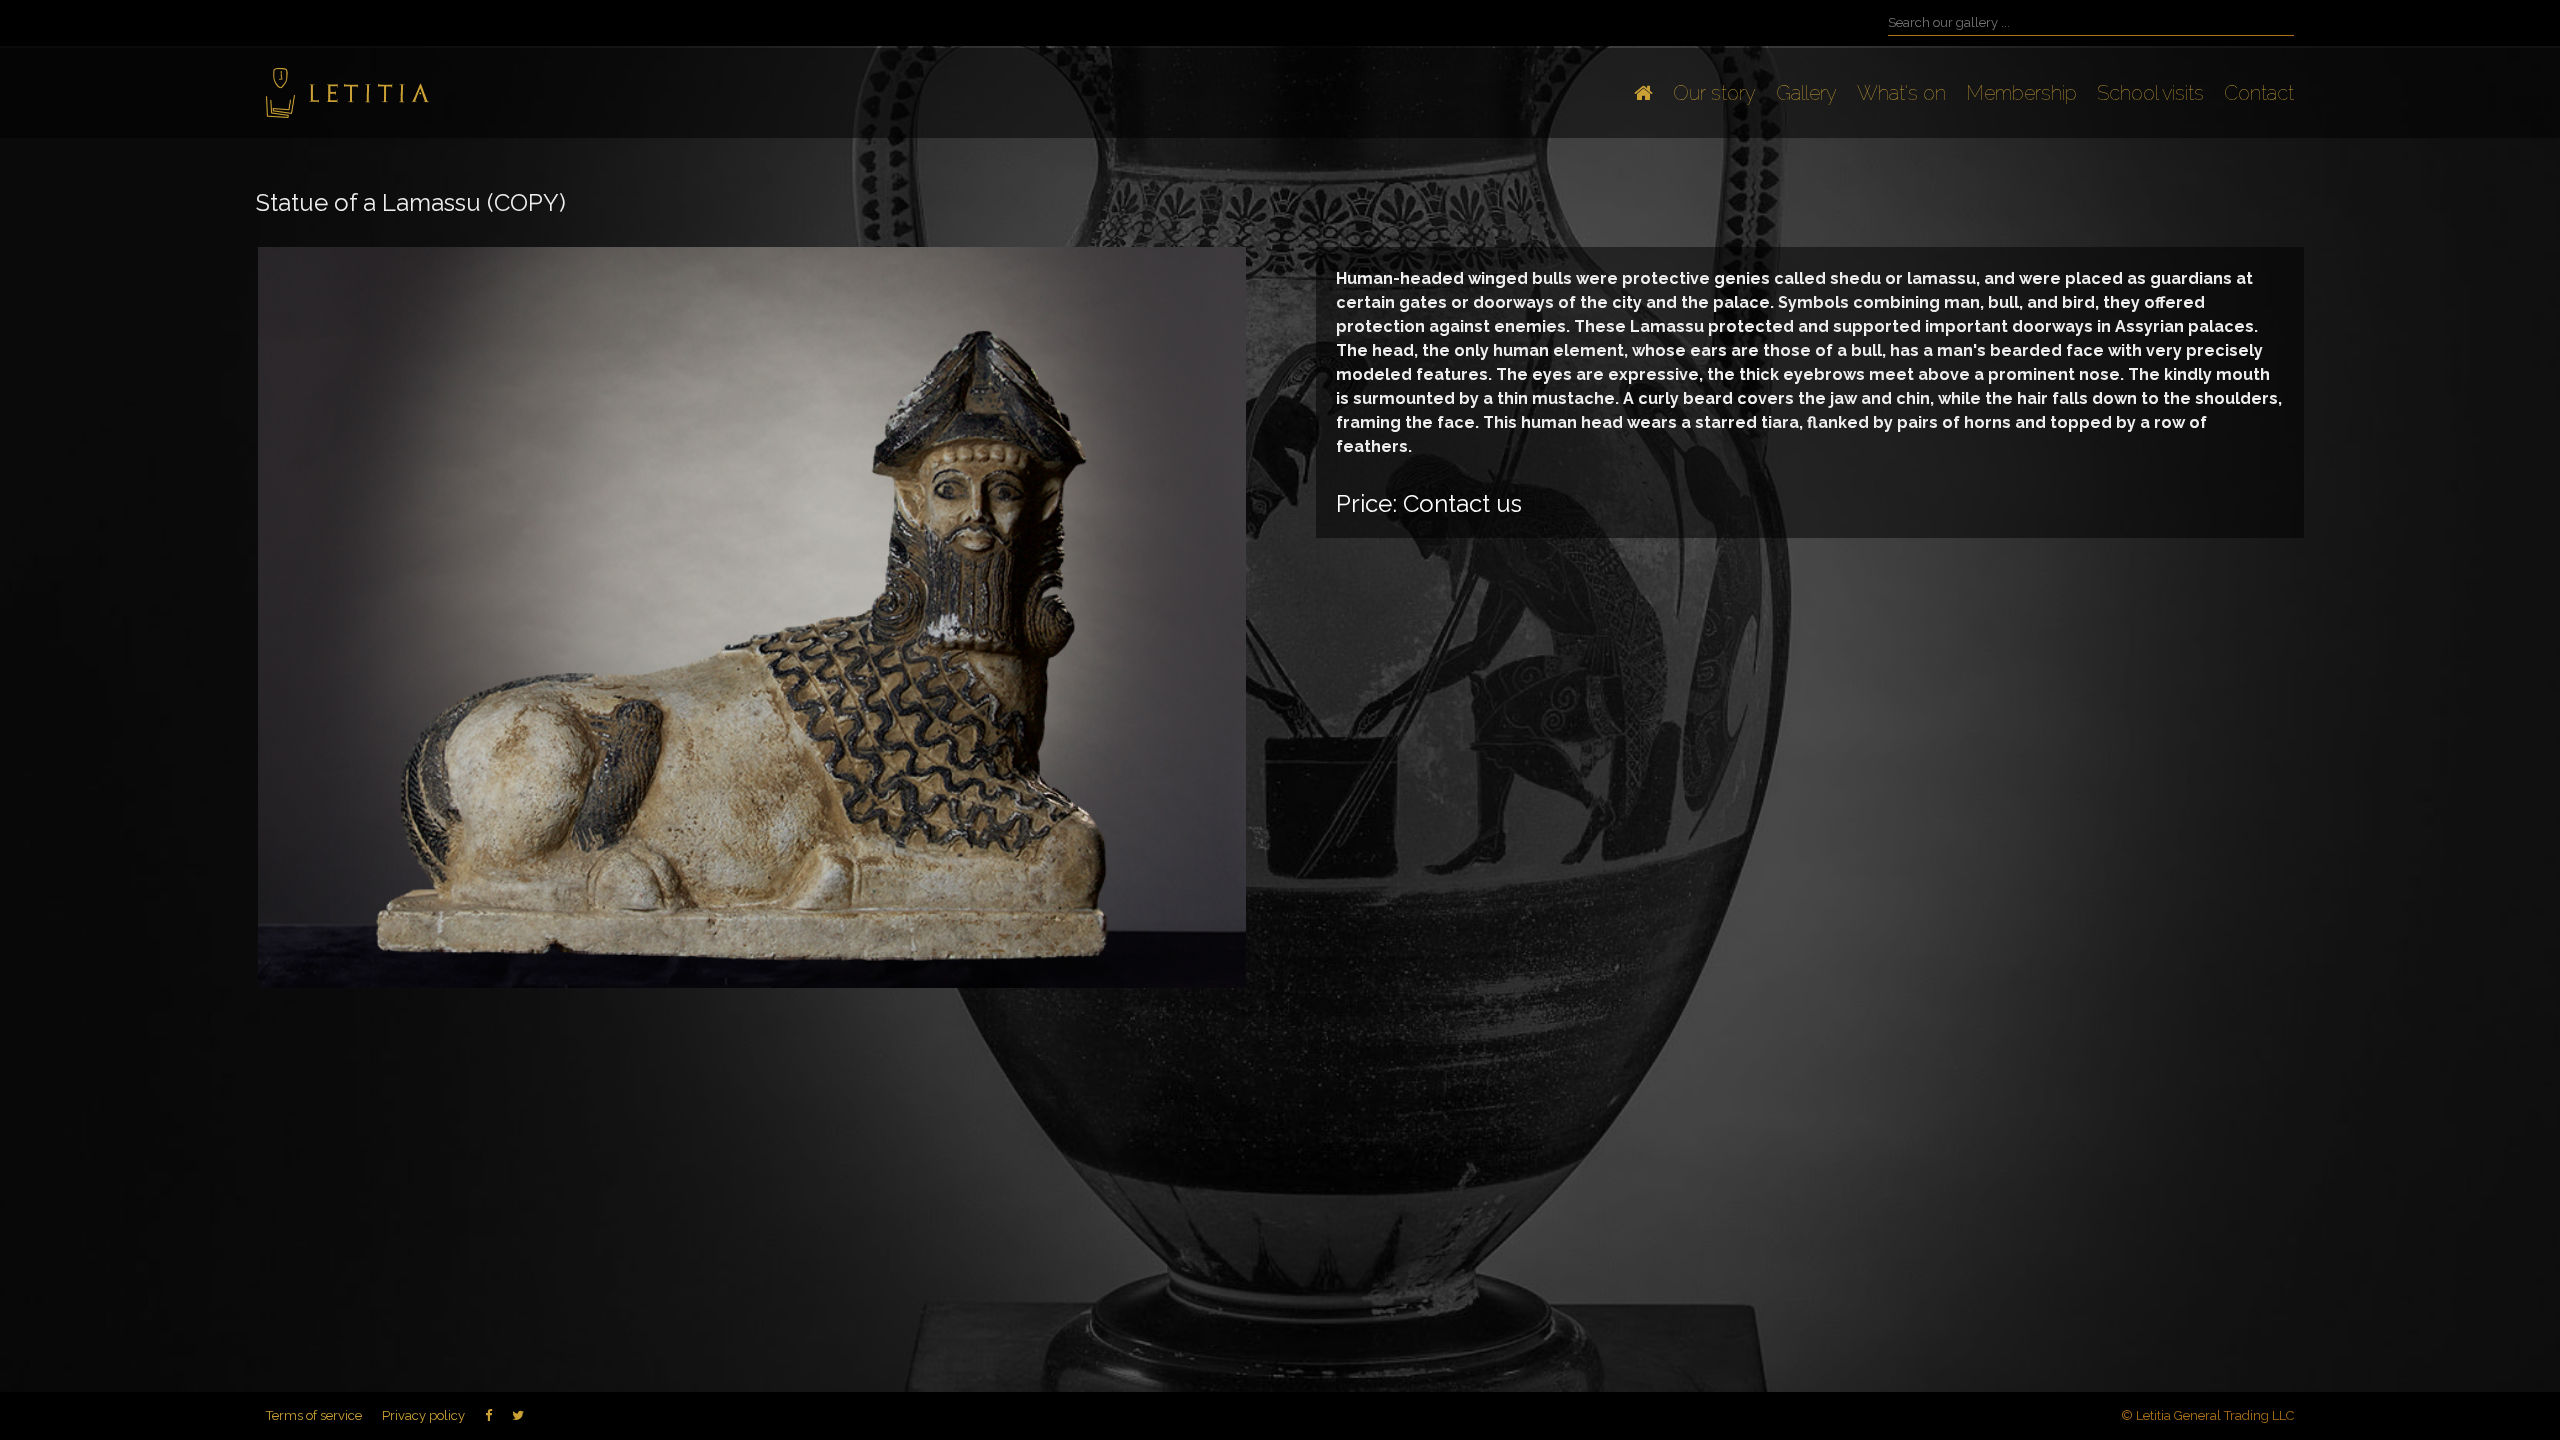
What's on (1901, 93)
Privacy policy (423, 1415)
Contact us (1462, 503)
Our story (1714, 93)
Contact (2259, 93)
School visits (2150, 93)
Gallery (1806, 93)
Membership (2021, 93)
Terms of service (314, 1415)
